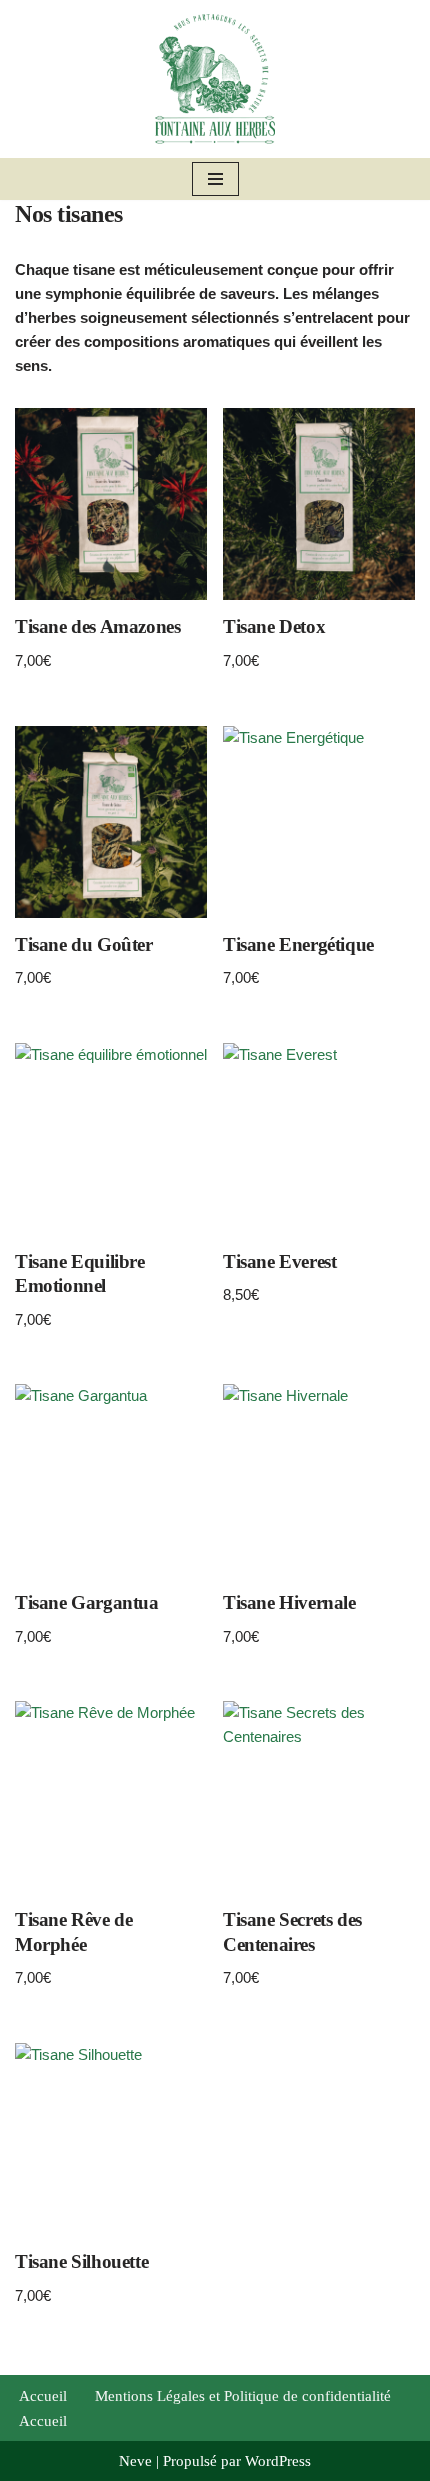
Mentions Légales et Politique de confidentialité (243, 2396)
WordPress (278, 2461)
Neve (135, 2461)
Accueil (43, 2396)
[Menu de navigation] (215, 179)
